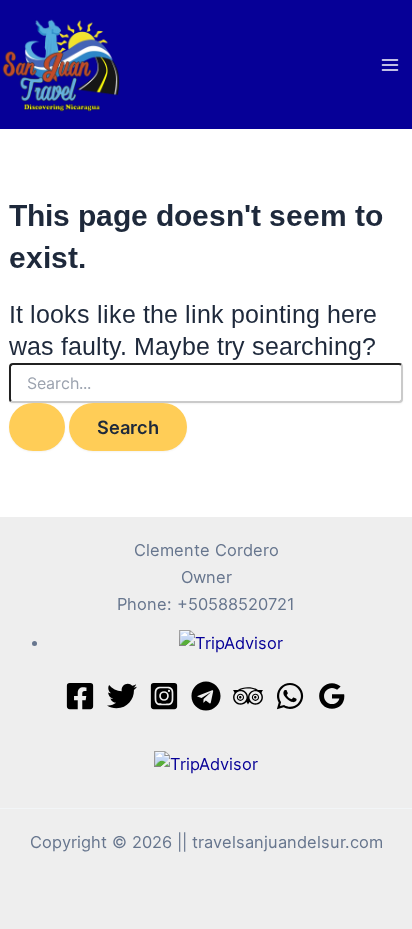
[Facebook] (80, 696)
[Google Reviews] (332, 696)
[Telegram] (206, 696)
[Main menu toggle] (389, 64)
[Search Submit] (37, 427)
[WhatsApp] (290, 696)
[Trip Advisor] (248, 696)
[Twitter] (122, 696)
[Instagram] (164, 696)
